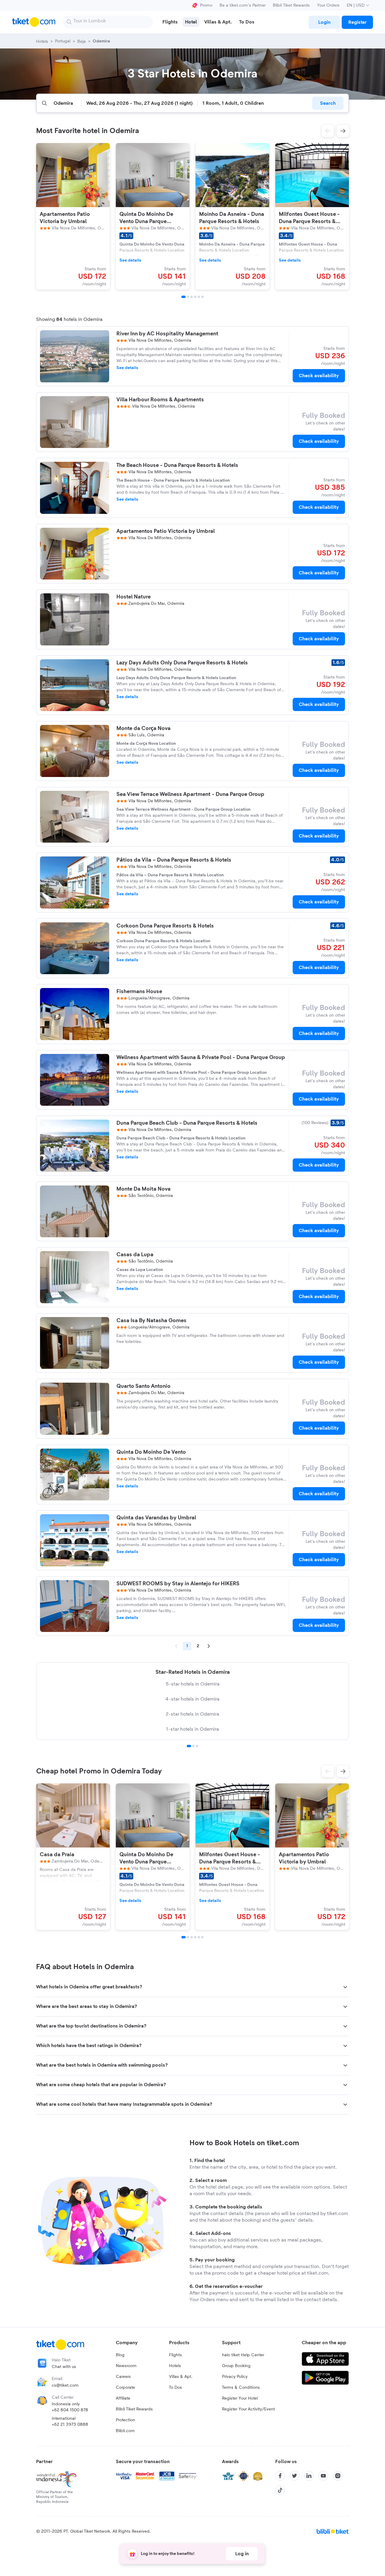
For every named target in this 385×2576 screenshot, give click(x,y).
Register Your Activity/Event (248, 2409)
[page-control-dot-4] (195, 297)
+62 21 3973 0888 (70, 2425)
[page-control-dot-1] (183, 297)
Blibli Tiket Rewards (291, 5)
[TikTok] (280, 2490)
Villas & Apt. (181, 2377)
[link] (324, 22)
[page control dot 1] (189, 1746)
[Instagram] (338, 2476)
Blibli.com (125, 2431)
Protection (125, 2420)
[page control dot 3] (197, 1746)
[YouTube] (323, 2476)
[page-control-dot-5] (199, 297)
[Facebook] (280, 2476)
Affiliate (123, 2398)
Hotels (175, 2366)
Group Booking (236, 2366)
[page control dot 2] (193, 1746)
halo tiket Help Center (243, 2355)
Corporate (125, 2388)
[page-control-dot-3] (192, 297)
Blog (120, 2355)
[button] (328, 131)
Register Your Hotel (240, 2398)
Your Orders (328, 5)
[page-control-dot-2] (188, 297)
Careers (123, 2377)
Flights (176, 2355)
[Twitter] (294, 2476)
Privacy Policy (235, 2377)
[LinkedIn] (309, 2476)
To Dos (176, 2388)
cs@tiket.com (65, 2385)
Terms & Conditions (241, 2388)
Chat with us (64, 2367)
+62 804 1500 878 (70, 2410)
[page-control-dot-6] (202, 297)
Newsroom (126, 2366)
